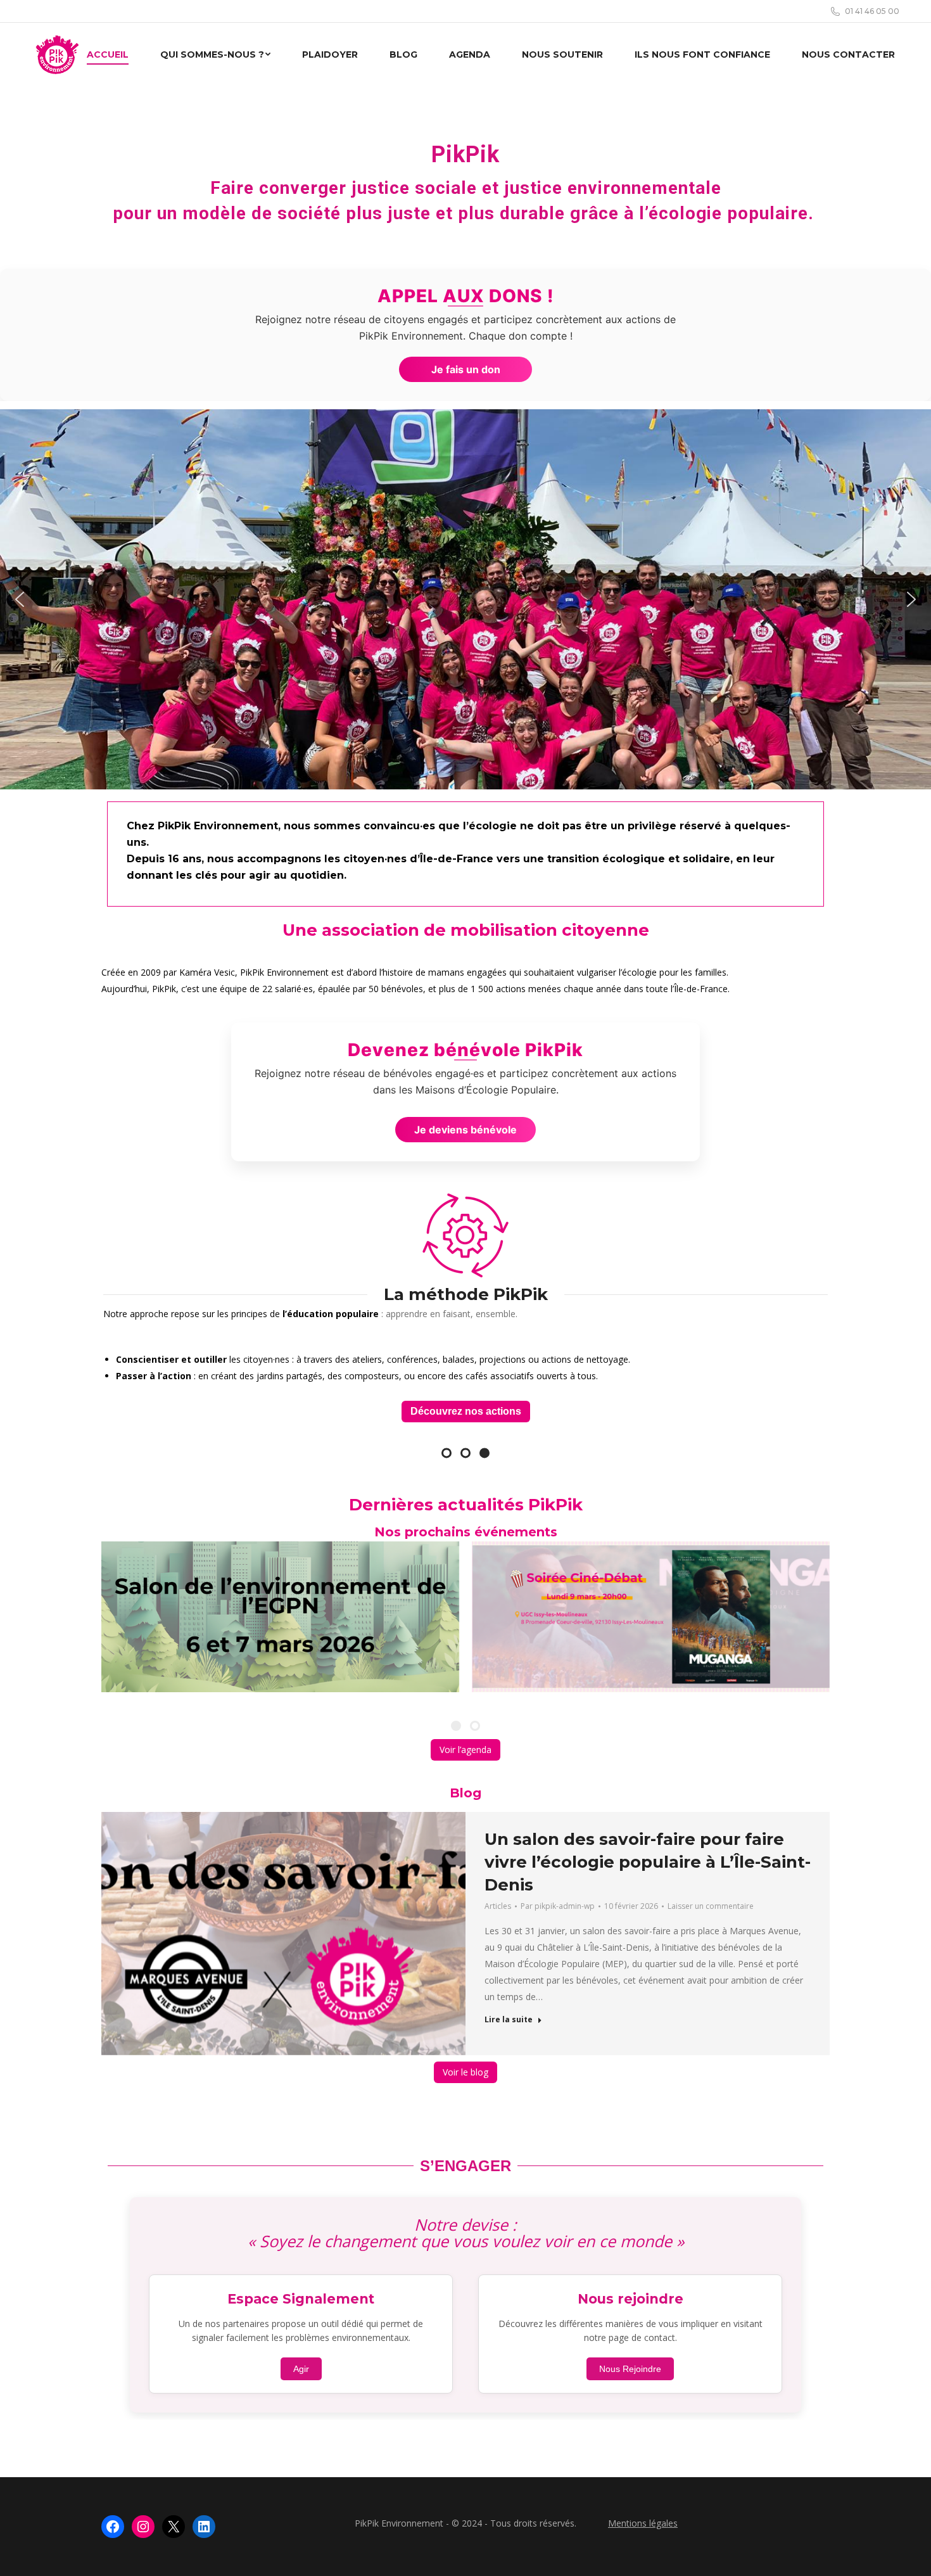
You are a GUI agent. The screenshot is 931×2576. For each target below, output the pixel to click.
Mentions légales (643, 2520)
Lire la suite (509, 2017)
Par (558, 1903)
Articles (498, 1903)
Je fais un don (466, 369)
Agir (301, 2366)
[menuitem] (108, 54)
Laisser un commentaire (711, 1903)
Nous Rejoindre (630, 2366)
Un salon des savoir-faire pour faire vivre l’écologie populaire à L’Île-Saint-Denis (648, 1859)
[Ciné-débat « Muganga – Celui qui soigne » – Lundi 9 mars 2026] (651, 1614)
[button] (20, 599)
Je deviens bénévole (465, 1130)
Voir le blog (465, 2069)
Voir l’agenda (465, 1746)
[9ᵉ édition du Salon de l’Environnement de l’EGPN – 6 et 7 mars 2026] (280, 1614)
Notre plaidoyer (465, 1408)
